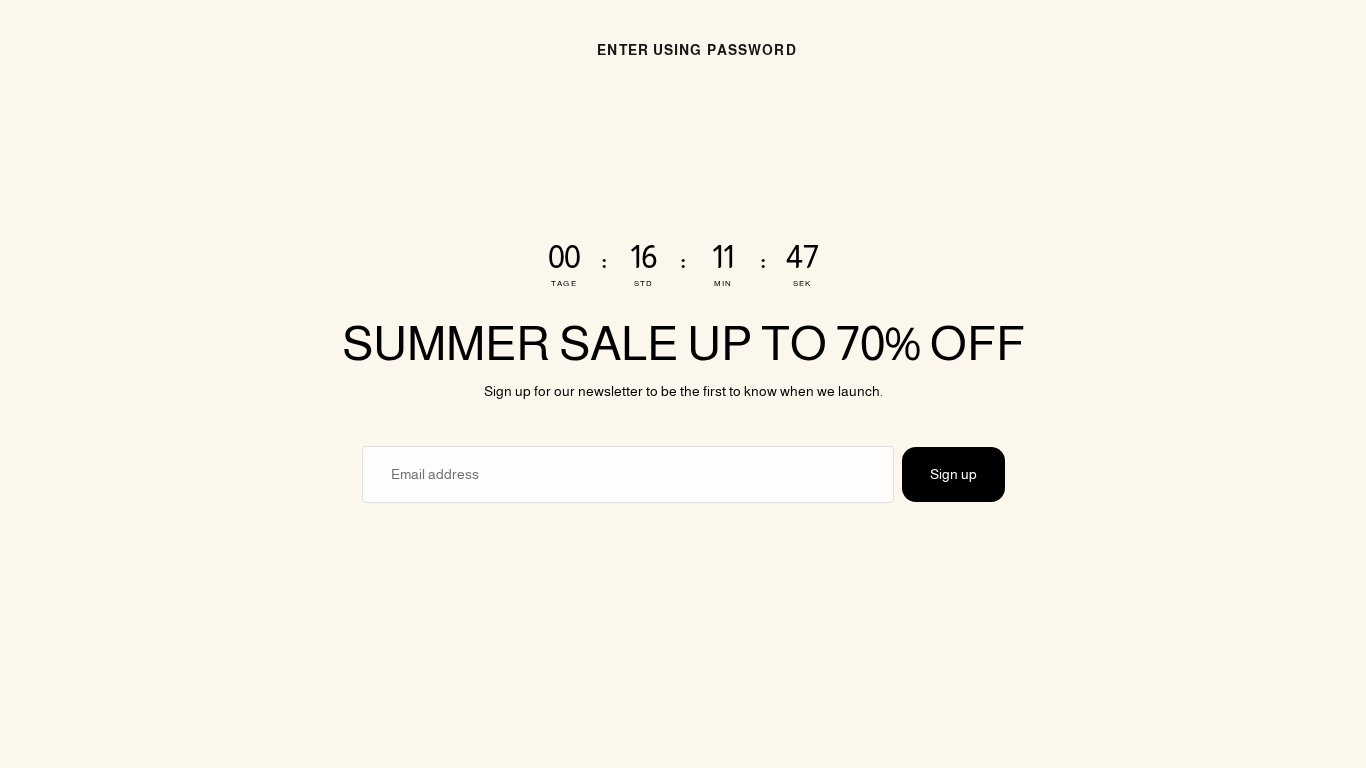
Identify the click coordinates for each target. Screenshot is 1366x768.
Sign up (953, 474)
